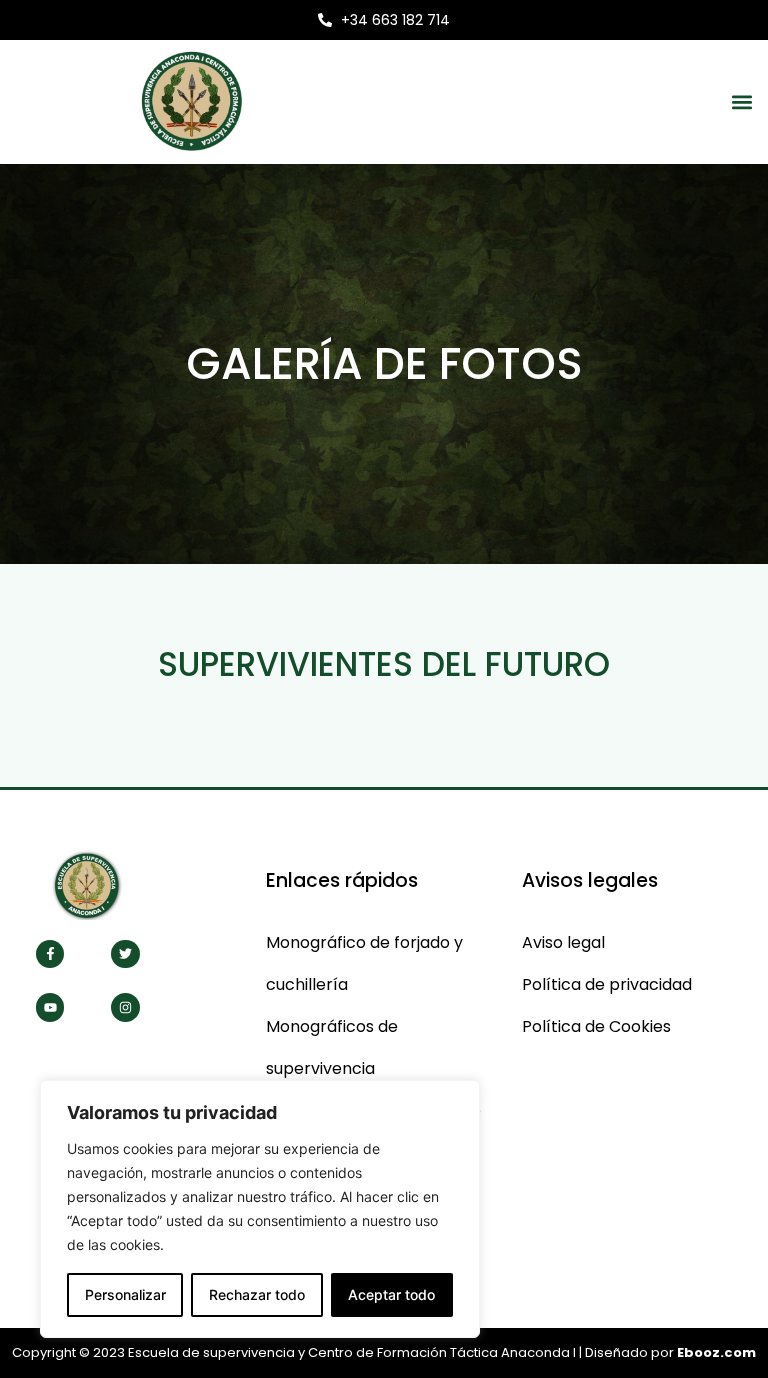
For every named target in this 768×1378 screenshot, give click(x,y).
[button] (741, 101)
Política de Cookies (596, 1026)
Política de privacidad (607, 984)
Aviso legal (563, 942)
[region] (260, 1209)
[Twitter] (125, 954)
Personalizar (125, 1294)
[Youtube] (50, 1007)
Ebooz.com (716, 1352)
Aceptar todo (391, 1294)
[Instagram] (125, 1007)
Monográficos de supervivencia (332, 1047)
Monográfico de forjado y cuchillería (364, 963)
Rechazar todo (257, 1294)
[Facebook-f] (50, 954)
